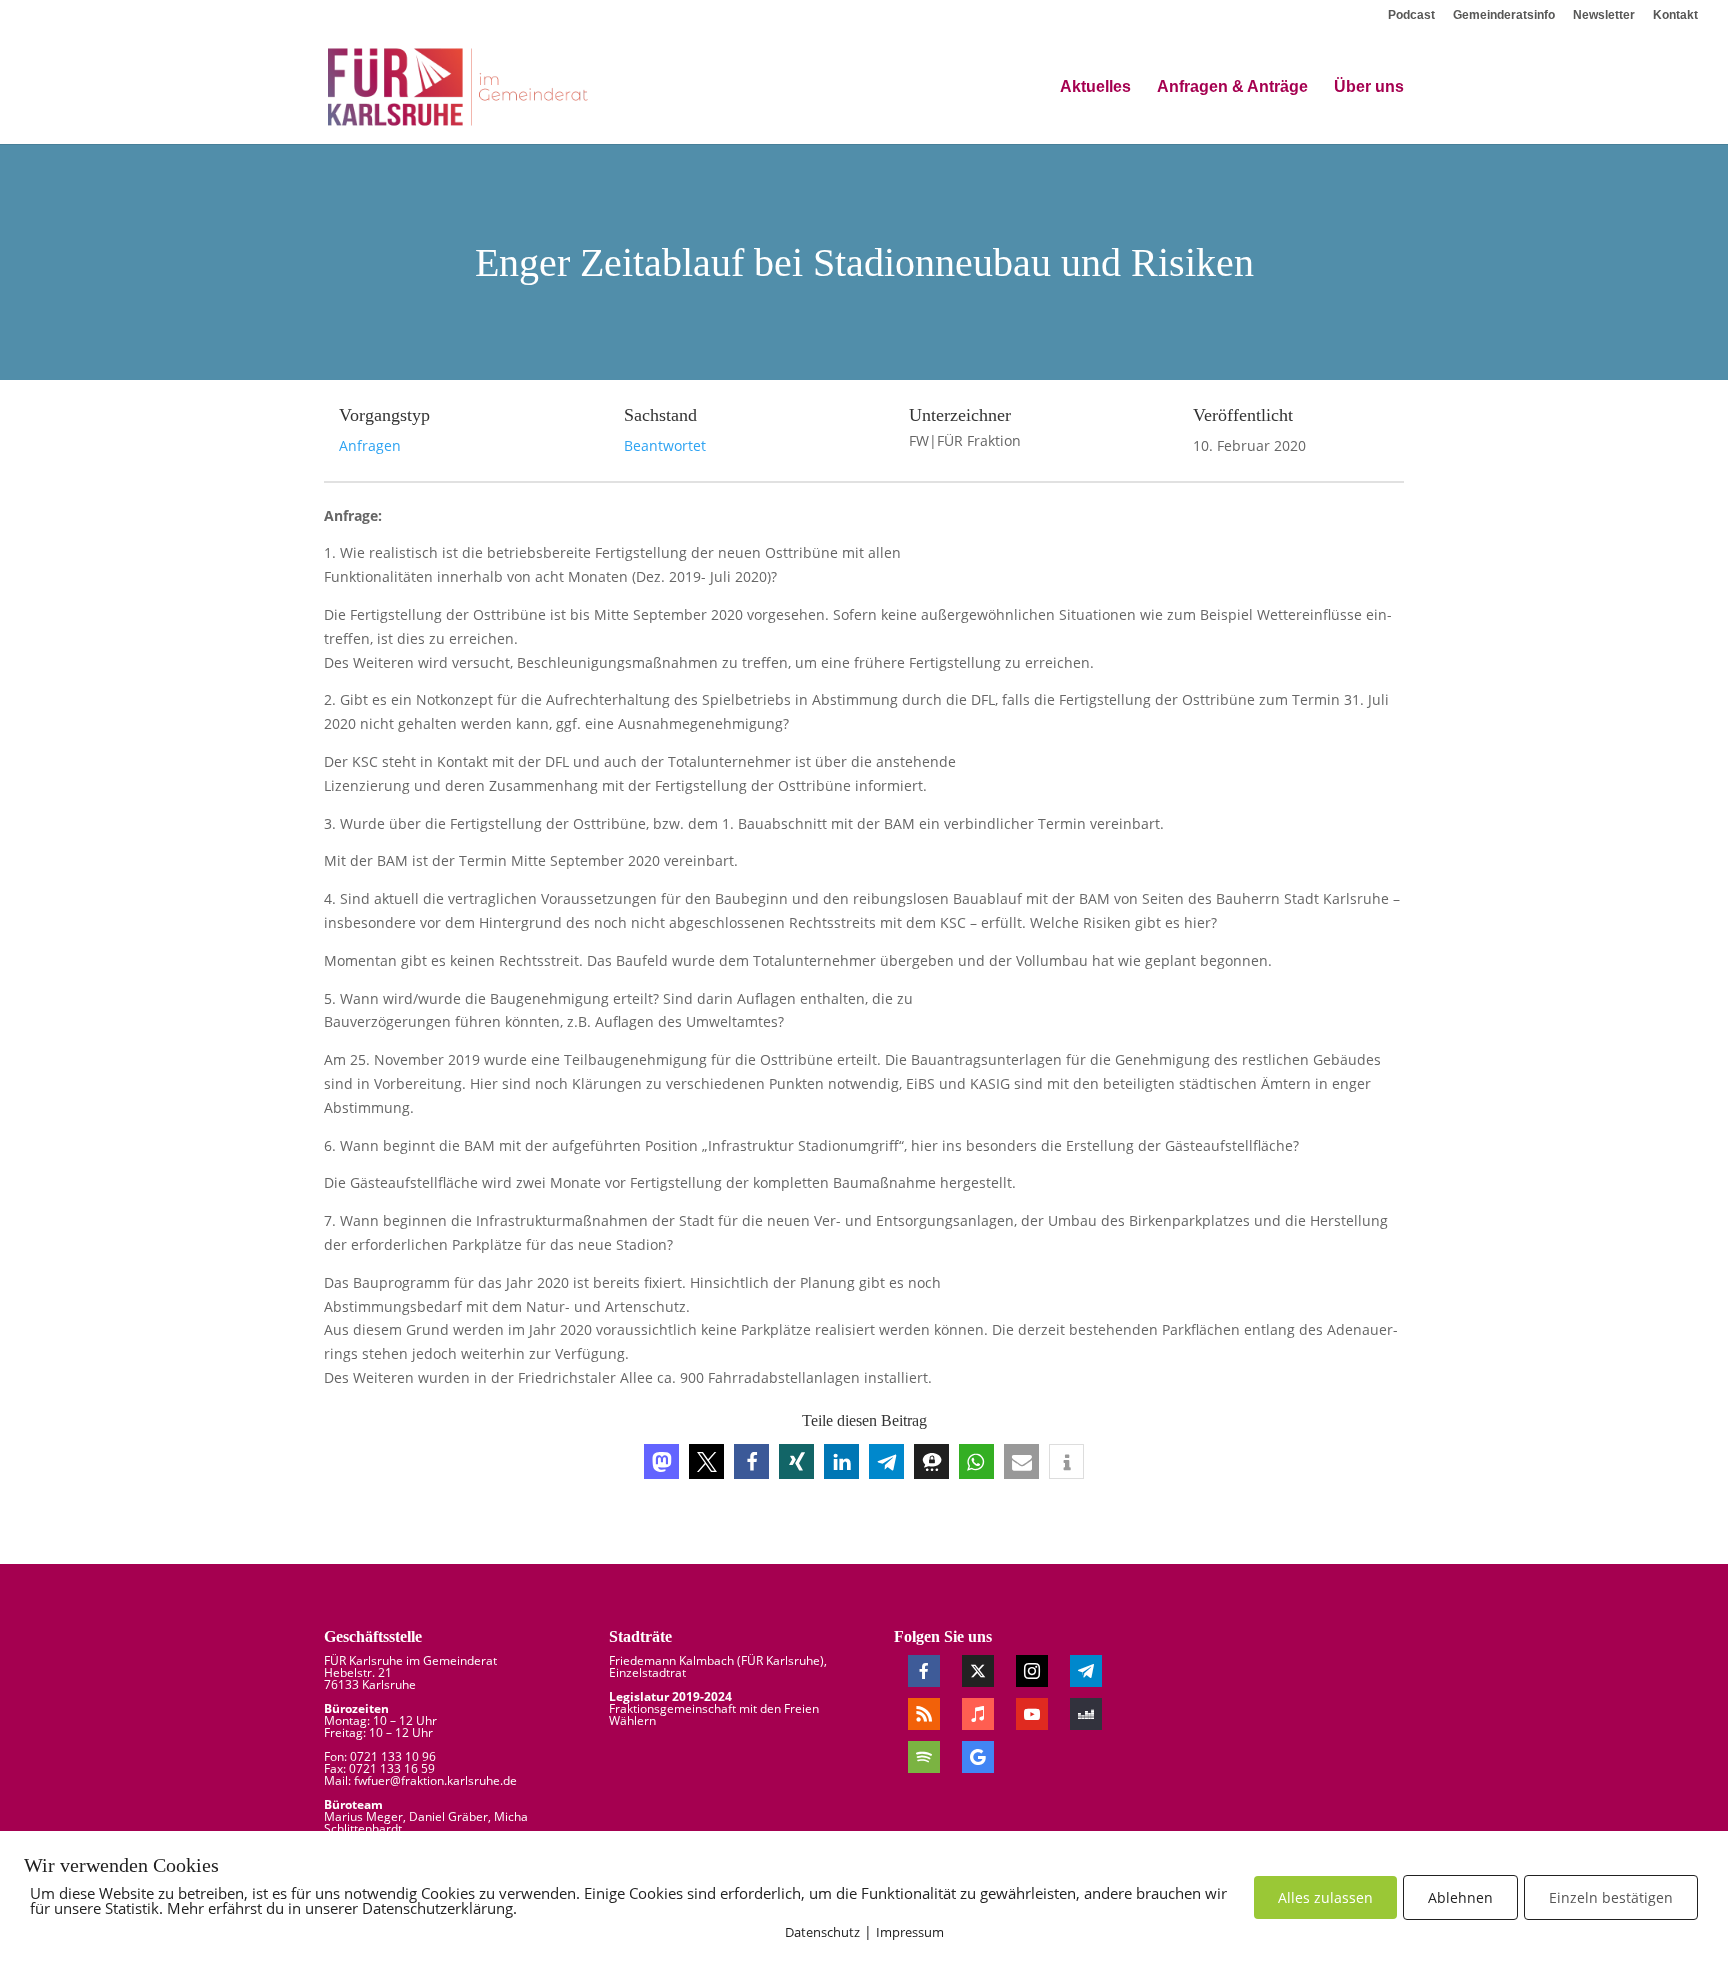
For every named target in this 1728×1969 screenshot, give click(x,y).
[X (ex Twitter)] (978, 1671)
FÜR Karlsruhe (780, 1660)
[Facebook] (924, 1671)
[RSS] (924, 1714)
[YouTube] (1032, 1714)
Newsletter (1604, 15)
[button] (661, 1461)
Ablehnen (1460, 1897)
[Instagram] (1032, 1671)
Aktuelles (1095, 87)
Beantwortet (665, 445)
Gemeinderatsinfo (1504, 15)
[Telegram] (1086, 1671)
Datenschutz (822, 1932)
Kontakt (1675, 15)
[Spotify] (924, 1757)
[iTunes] (978, 1714)
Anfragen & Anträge (1232, 87)
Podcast (1411, 15)
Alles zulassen (1325, 1897)
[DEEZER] (1086, 1714)
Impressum (910, 1932)
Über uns (1369, 87)
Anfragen (370, 445)
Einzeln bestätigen (1611, 1897)
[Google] (978, 1757)
